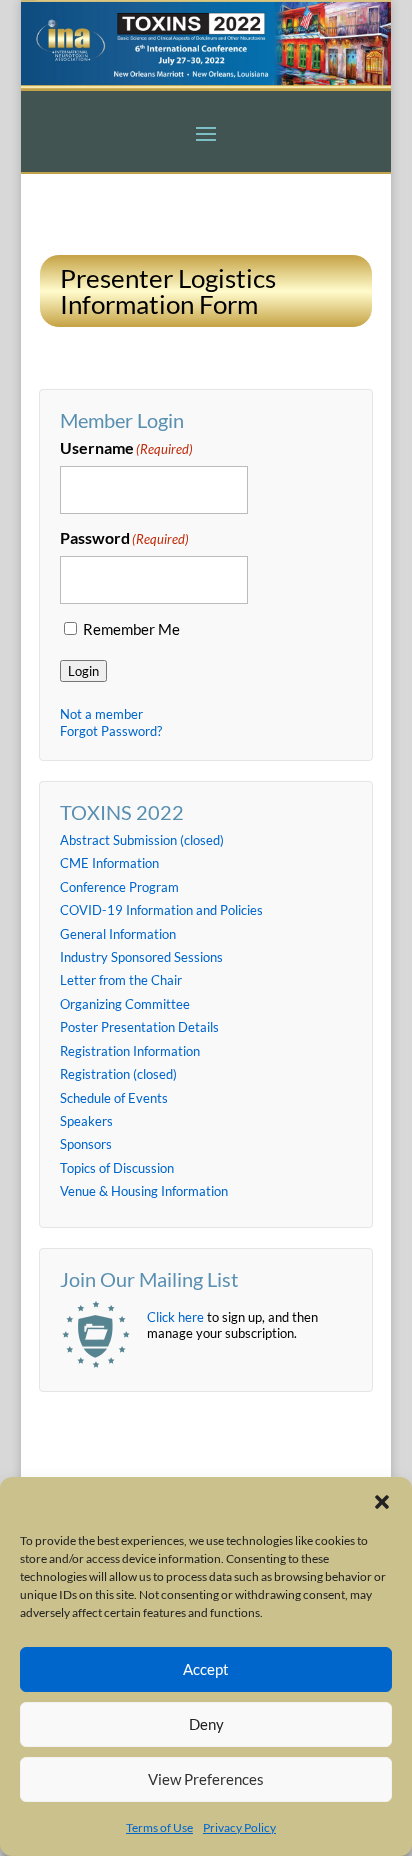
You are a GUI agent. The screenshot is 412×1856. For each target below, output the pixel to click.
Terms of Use (159, 1827)
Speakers (86, 1121)
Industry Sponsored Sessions (141, 957)
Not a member (101, 714)
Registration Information (130, 1051)
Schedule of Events (114, 1098)
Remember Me (131, 629)
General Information (118, 934)
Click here (175, 1317)
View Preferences (206, 1779)
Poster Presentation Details (139, 1027)
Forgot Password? (111, 731)
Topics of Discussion (117, 1168)
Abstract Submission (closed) (142, 840)
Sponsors (86, 1144)
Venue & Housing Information (144, 1191)
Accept (206, 1669)
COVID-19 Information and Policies (161, 910)
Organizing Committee (125, 1004)
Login (83, 671)
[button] (382, 1502)
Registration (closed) (118, 1074)
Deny (206, 1724)
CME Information (109, 863)
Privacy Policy (239, 1827)
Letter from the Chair (121, 980)
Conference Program (119, 887)
